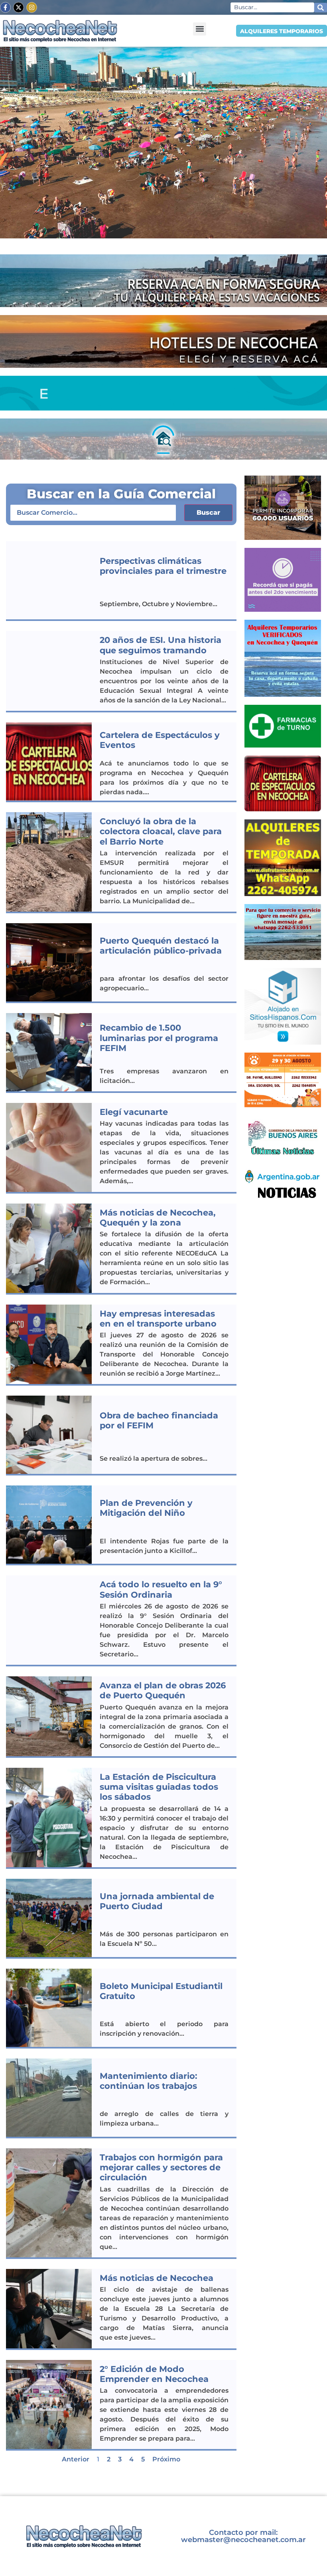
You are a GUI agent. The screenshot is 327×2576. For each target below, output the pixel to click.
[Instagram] (32, 7)
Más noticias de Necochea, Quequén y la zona (158, 1218)
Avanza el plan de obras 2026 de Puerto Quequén (163, 1690)
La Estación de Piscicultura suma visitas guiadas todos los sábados (159, 1787)
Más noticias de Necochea (157, 2278)
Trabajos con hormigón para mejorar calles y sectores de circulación (161, 2167)
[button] (200, 29)
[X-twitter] (19, 7)
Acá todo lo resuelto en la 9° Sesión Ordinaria (161, 1589)
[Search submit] (321, 8)
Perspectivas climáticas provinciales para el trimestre (163, 566)
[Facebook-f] (5, 7)
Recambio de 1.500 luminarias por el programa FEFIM (159, 1038)
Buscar (208, 513)
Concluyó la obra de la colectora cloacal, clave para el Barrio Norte (161, 831)
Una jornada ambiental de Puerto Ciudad (157, 1901)
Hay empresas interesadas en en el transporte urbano (158, 1319)
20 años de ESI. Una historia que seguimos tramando (161, 645)
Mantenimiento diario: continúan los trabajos (149, 2081)
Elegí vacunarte (134, 1112)
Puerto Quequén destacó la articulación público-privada (161, 946)
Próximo (166, 2459)
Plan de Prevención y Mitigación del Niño (146, 1508)
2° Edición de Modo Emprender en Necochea (154, 2374)
